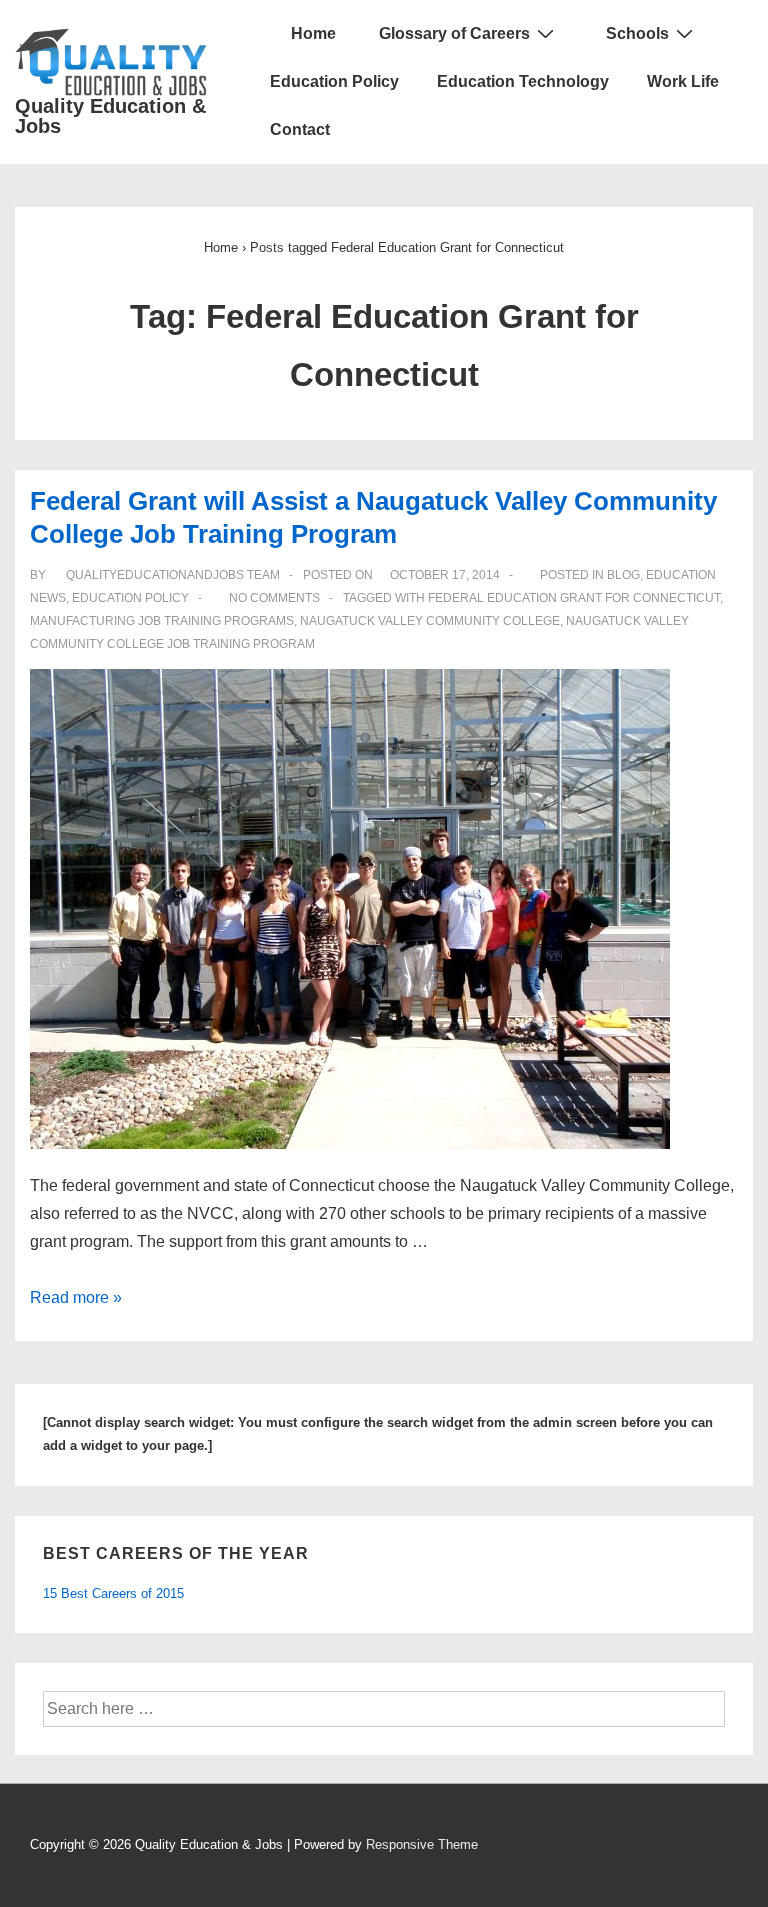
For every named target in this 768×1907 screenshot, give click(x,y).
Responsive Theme (422, 1844)
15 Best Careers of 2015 (113, 1593)
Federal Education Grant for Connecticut (574, 598)
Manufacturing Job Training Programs (162, 621)
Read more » (76, 1297)
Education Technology (523, 81)
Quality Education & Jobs (110, 116)
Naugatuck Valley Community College (430, 621)
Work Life (683, 81)
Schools (637, 33)
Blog (623, 575)
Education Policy (334, 81)
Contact (300, 129)
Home (311, 33)
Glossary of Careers (454, 33)
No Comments (274, 598)
